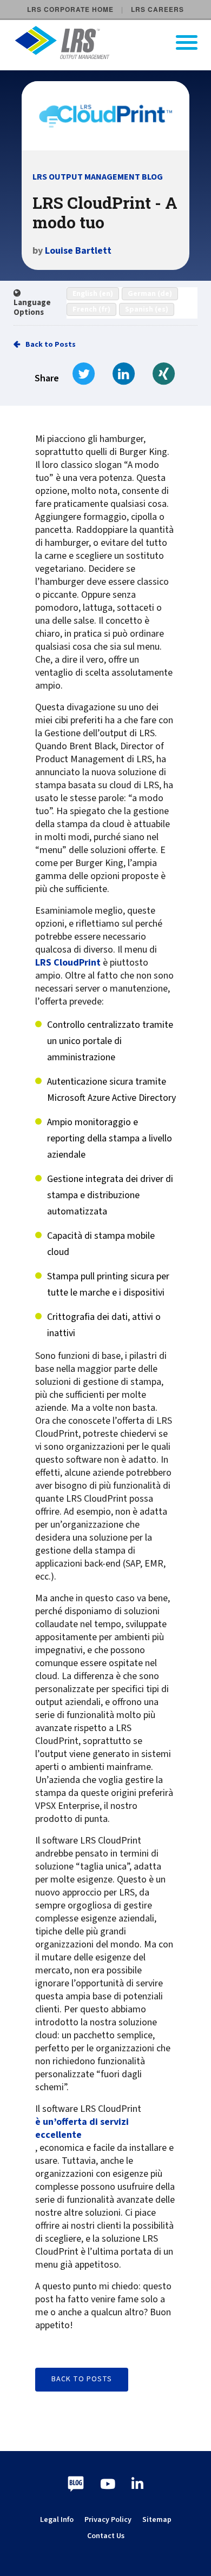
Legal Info (57, 2520)
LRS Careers (157, 9)
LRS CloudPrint (68, 963)
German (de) (150, 294)
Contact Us (106, 2536)
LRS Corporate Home (70, 9)
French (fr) (91, 309)
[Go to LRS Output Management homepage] (112, 42)
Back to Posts (51, 345)
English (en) (93, 294)
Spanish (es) (147, 309)
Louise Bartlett (78, 251)
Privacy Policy (108, 2520)
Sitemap (157, 2520)
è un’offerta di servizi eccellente (82, 2129)
